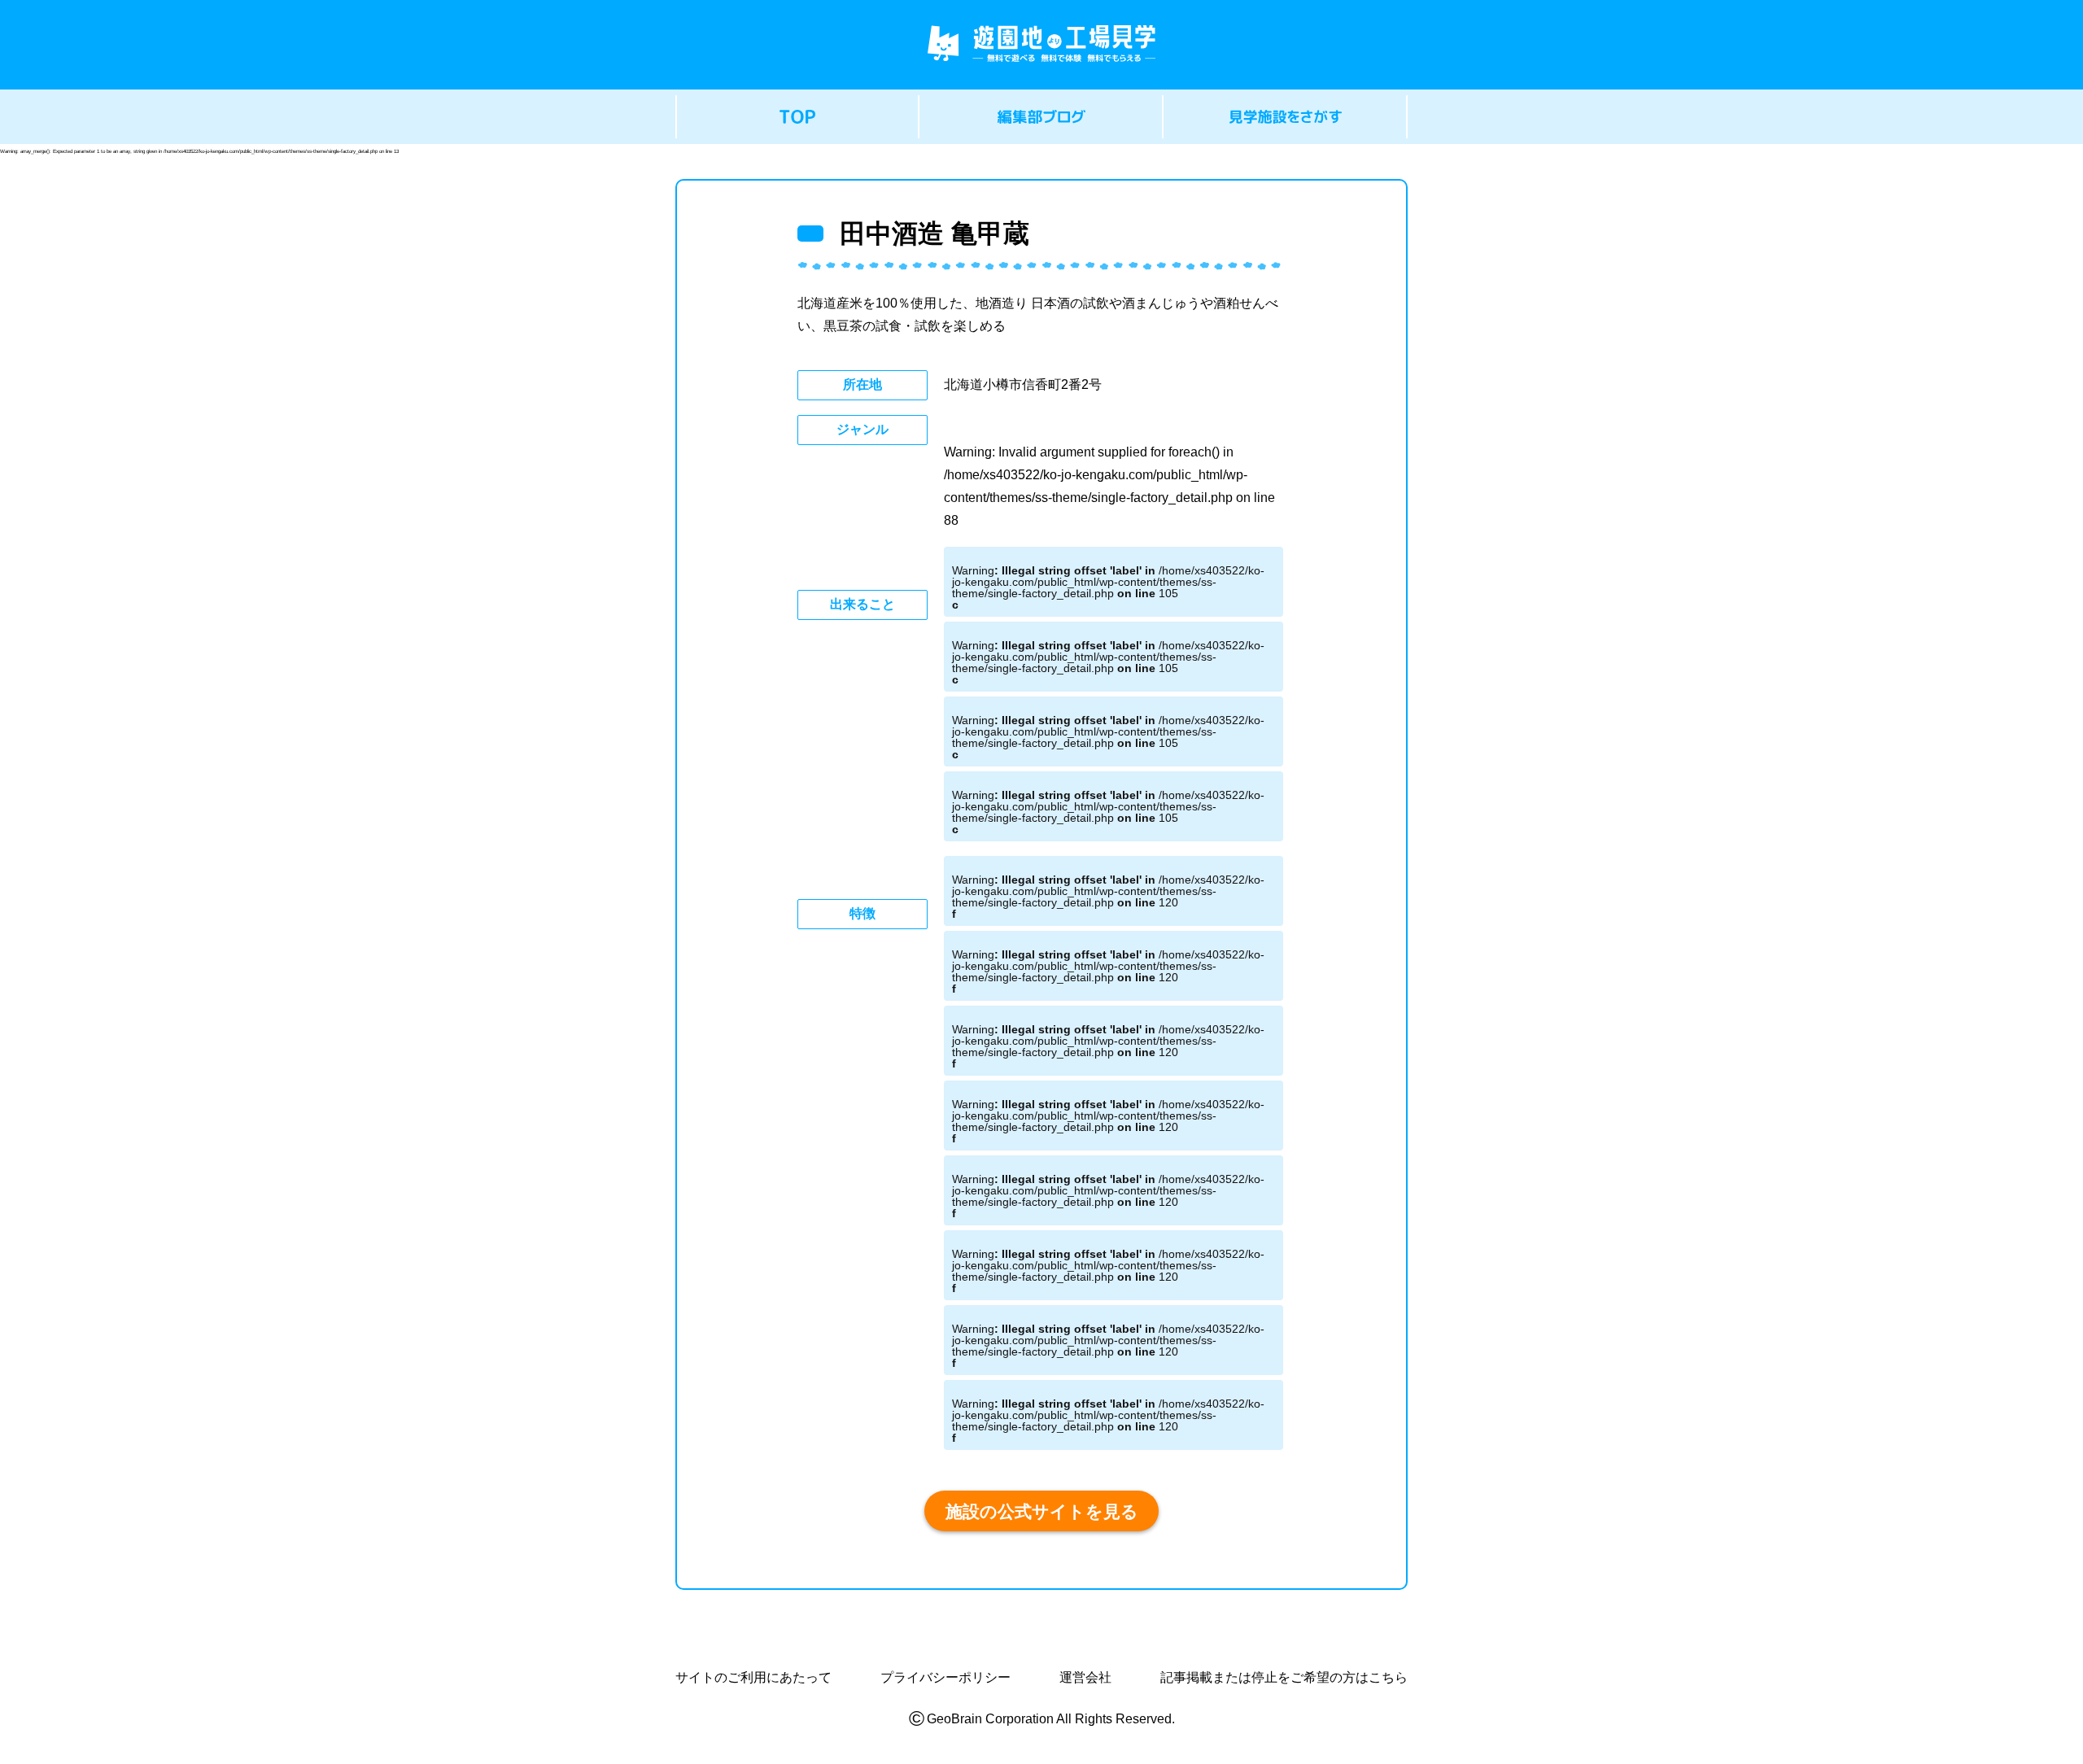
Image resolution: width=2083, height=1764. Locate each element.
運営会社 (1085, 1678)
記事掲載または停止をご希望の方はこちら (1284, 1678)
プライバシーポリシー (945, 1678)
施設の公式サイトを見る (1042, 1511)
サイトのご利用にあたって (753, 1678)
